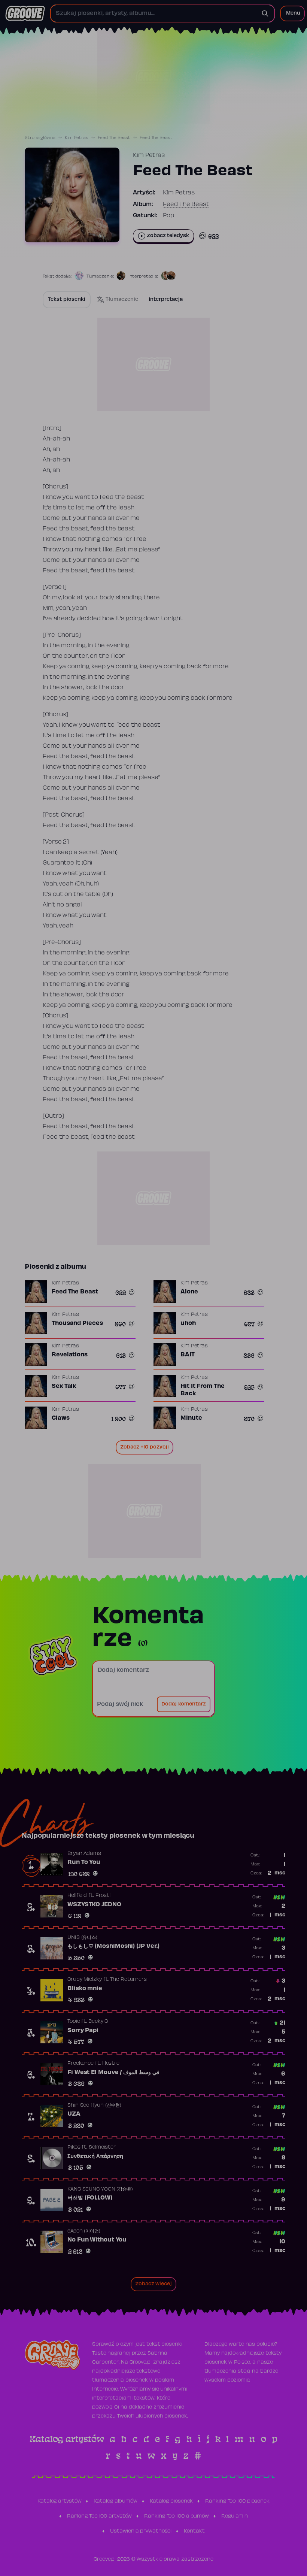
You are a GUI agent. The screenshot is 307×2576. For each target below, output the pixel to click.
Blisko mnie (85, 1989)
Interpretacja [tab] (166, 300)
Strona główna (40, 138)
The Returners (128, 1980)
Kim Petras (77, 138)
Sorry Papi (83, 2031)
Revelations (70, 1355)
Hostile (111, 2064)
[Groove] (25, 13)
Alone (189, 1292)
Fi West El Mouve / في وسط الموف (113, 2073)
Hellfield (77, 1896)
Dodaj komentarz (184, 1704)
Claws (61, 1418)
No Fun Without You (97, 2240)
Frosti (103, 1896)
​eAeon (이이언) (84, 2231)
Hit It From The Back (203, 1390)
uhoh (188, 1323)
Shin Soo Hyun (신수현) (94, 2106)
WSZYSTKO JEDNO (94, 1905)
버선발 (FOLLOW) (90, 2198)
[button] (292, 13)
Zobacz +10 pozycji (145, 1447)
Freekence (80, 2064)
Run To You (84, 1862)
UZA (74, 2114)
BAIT (188, 1355)
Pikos (74, 2147)
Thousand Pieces (77, 1323)
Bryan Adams (84, 1854)
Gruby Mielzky (85, 1980)
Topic (74, 2022)
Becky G (98, 2022)
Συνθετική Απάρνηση (95, 2156)
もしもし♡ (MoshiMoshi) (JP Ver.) (113, 1946)
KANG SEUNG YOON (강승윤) (100, 2189)
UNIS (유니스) (82, 1938)
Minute (191, 1418)
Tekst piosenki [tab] (67, 300)
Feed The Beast (114, 138)
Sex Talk (64, 1386)
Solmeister (102, 2147)
